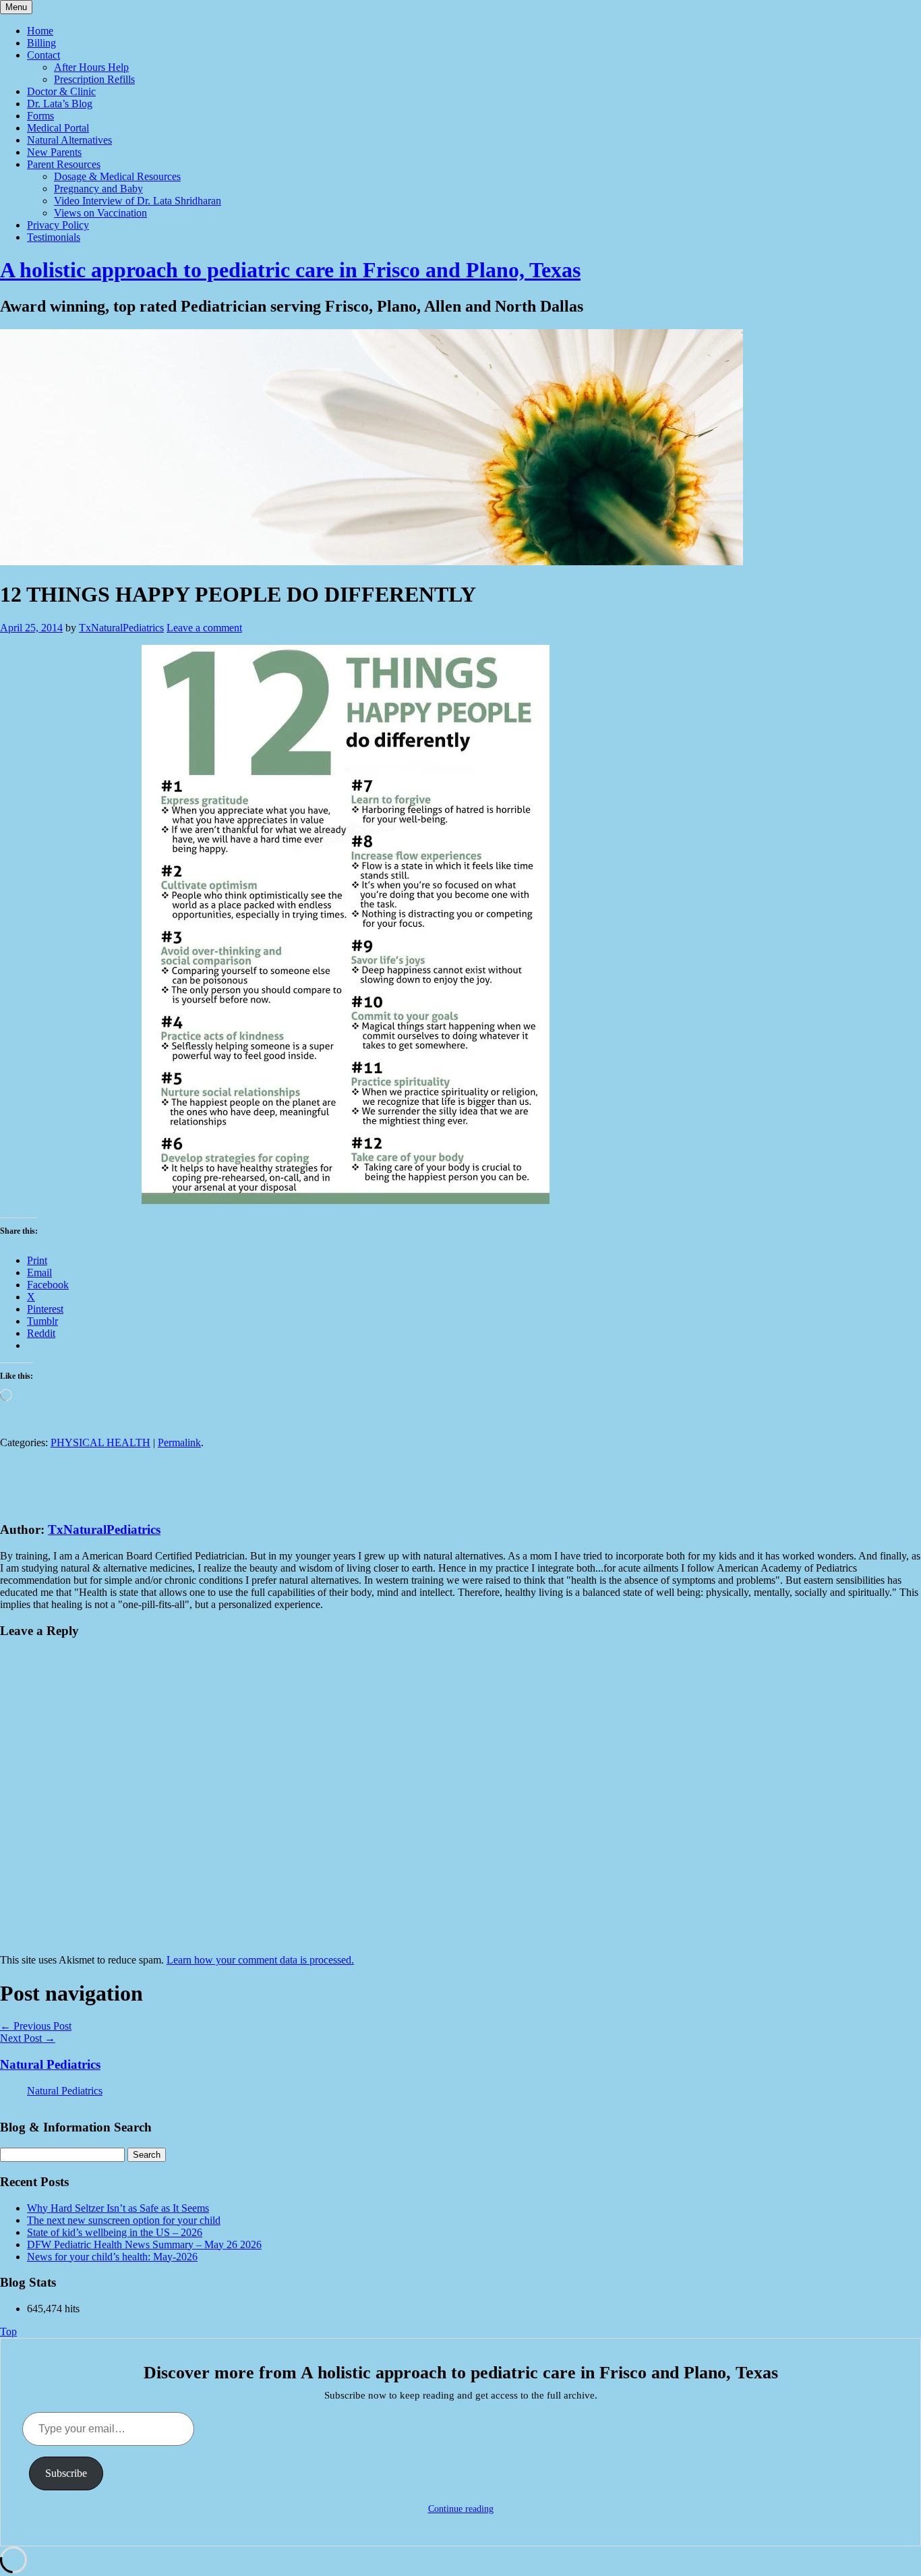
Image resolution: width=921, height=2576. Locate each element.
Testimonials (54, 237)
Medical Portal (58, 128)
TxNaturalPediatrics (121, 628)
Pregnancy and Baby (98, 189)
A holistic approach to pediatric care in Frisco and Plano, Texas (290, 270)
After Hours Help (91, 67)
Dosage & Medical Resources (117, 176)
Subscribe (66, 2473)
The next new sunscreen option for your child (124, 2220)
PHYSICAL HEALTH (100, 1442)
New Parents (54, 152)
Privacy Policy (58, 225)
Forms (40, 116)
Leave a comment (204, 628)
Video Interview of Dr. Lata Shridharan (138, 201)
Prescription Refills (94, 79)
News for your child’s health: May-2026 (112, 2257)
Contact (43, 55)
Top (8, 2331)
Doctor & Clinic (61, 91)
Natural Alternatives (69, 140)
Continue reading (461, 2509)
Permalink (179, 1442)
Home (40, 31)
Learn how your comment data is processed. (260, 1960)
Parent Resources (64, 164)
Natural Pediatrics (50, 2064)
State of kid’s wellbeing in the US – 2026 (115, 2232)
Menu (16, 7)
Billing (41, 43)
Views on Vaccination (100, 213)
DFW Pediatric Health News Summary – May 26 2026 (144, 2244)
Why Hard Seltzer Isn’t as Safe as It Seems (118, 2208)
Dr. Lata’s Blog (60, 104)
